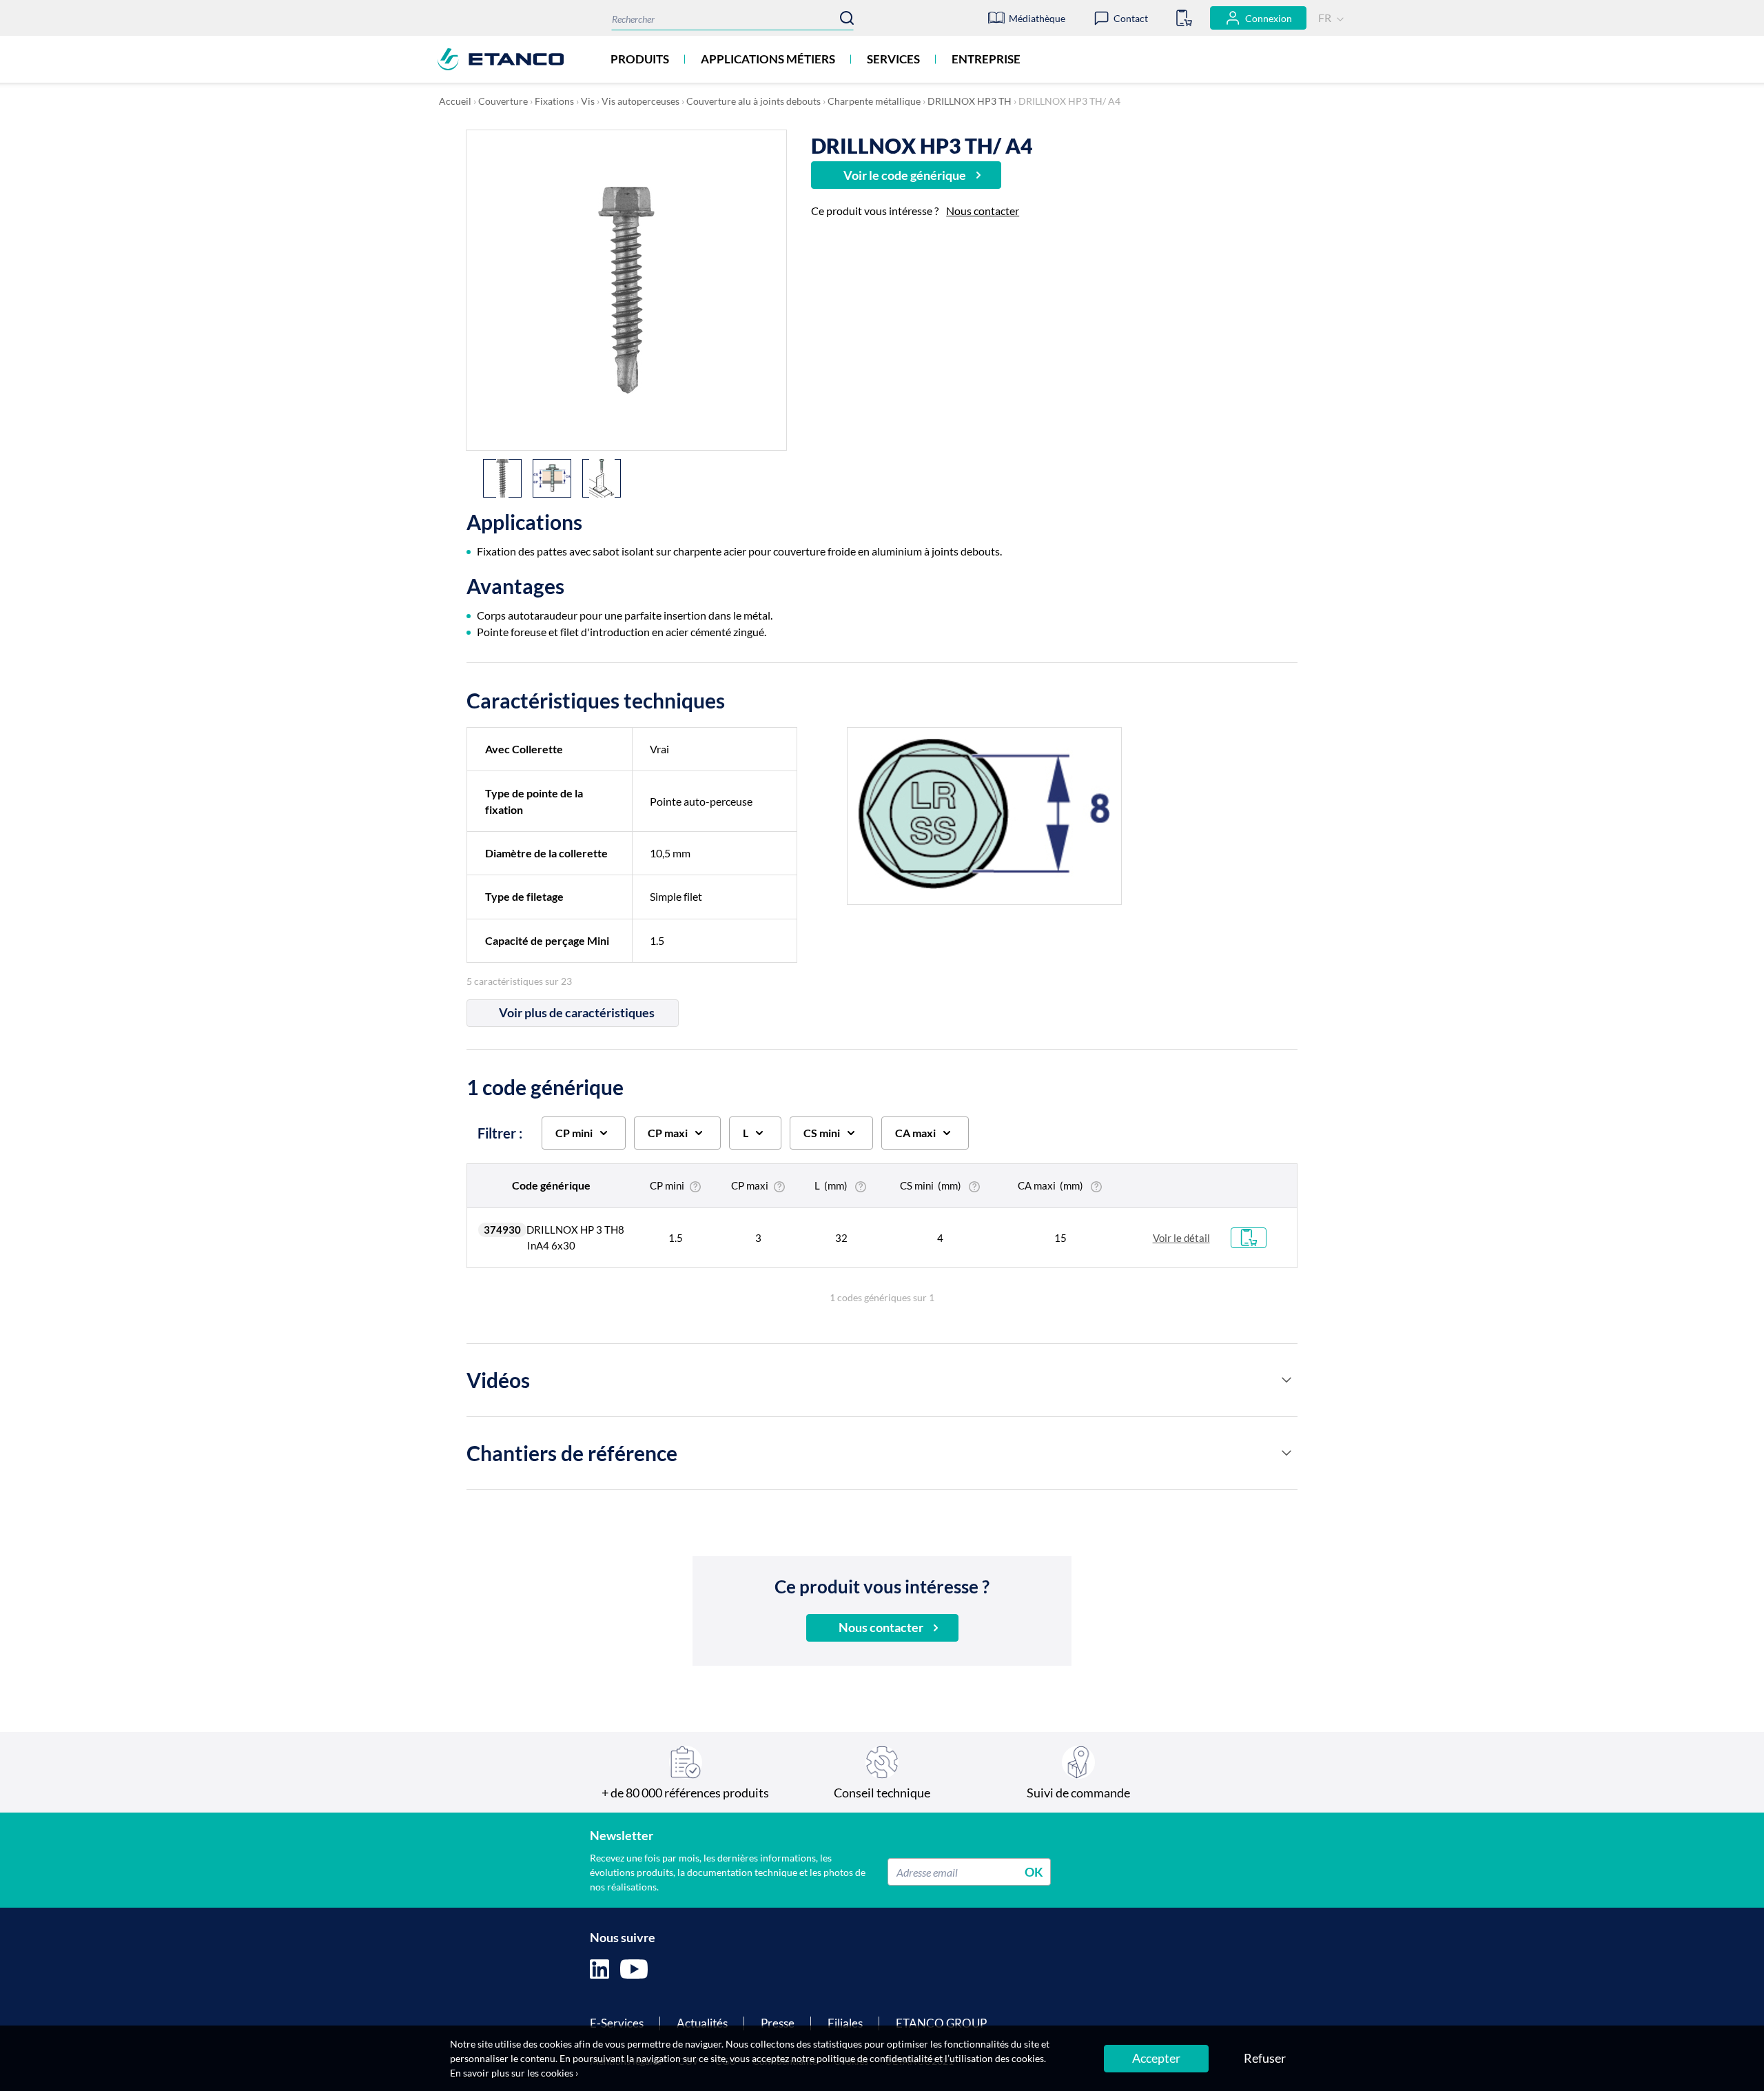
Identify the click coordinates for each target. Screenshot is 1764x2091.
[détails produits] (1286, 1380)
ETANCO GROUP (941, 2023)
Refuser (1265, 2058)
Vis (588, 101)
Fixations (554, 101)
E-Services (617, 2023)
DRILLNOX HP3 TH (970, 101)
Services (893, 59)
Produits (640, 59)
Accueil (455, 101)
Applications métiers (768, 59)
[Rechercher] (847, 18)
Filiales (845, 2023)
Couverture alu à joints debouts (753, 101)
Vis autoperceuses (640, 101)
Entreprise (986, 59)
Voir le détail (1181, 1238)
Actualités (702, 2023)
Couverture (503, 101)
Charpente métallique (874, 101)
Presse (778, 2023)
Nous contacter (983, 211)
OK (1034, 1872)
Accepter (1156, 2058)
